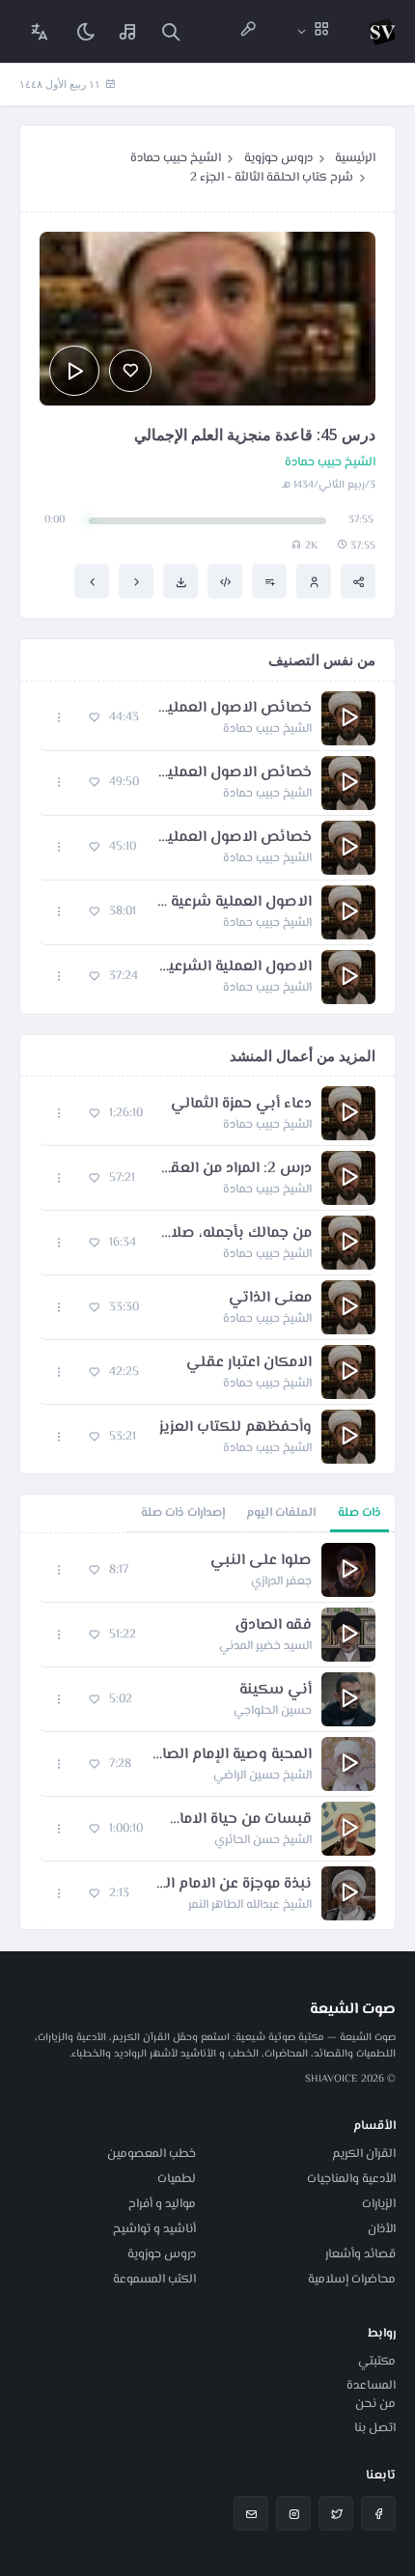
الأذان (382, 2229)
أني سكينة (276, 1691)
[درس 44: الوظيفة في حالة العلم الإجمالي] (136, 581)
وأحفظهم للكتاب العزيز (235, 1428)
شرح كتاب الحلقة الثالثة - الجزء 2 (272, 178)
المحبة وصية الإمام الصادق (231, 1755)
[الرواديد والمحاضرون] (248, 31)
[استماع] (74, 371)
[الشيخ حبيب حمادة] (314, 581)
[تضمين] (225, 581)
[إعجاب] (130, 371)
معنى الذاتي (270, 1299)
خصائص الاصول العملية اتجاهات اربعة (234, 838)
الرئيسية (355, 158)
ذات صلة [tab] (360, 1513)
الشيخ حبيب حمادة (176, 158)
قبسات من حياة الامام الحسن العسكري (237, 1820)
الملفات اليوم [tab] (281, 1513)
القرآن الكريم (364, 2154)
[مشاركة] (358, 581)
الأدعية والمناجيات (351, 2179)
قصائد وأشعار (360, 2254)
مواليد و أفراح (162, 2204)
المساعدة (371, 2386)
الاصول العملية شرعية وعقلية (234, 903)
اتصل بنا (375, 2428)
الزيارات (379, 2204)
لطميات (177, 2179)
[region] (207, 1731)
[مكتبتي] (128, 31)
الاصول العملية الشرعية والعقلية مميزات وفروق (235, 967)
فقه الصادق (273, 1626)
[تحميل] (180, 581)
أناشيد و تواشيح (154, 2229)
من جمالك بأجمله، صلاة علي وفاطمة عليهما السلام (234, 1234)
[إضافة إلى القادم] (269, 581)
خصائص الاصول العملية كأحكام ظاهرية (235, 709)
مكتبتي (377, 2362)
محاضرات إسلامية (352, 2280)
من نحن (375, 2404)
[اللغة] (40, 31)
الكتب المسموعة (154, 2280)
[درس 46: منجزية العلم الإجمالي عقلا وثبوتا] (92, 581)
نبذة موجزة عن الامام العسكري (230, 1885)
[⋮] (59, 718)
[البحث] (171, 31)
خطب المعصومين (152, 2154)
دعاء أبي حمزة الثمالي (241, 1105)
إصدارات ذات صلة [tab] (183, 1513)
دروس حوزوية (278, 158)
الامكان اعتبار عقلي (249, 1363)
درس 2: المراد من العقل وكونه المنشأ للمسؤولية (233, 1169)
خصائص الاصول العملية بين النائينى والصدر (235, 773)
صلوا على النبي (261, 1561)
